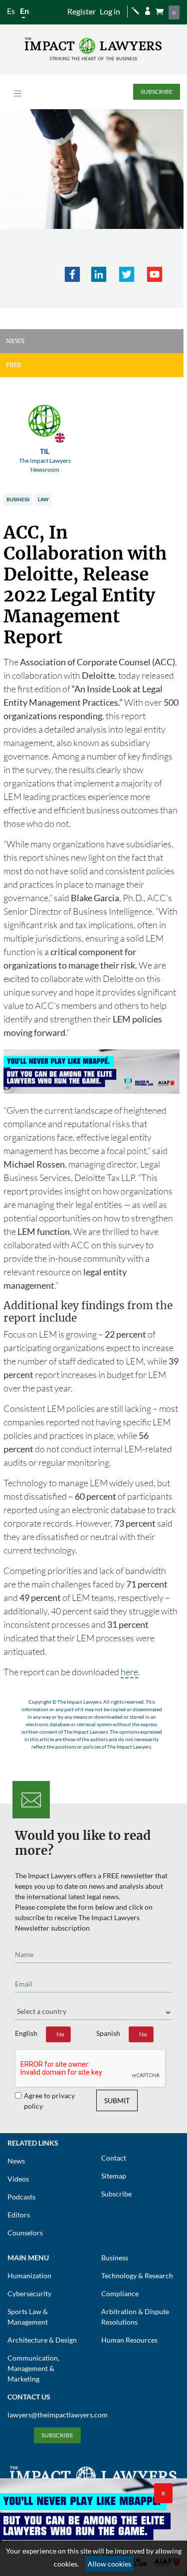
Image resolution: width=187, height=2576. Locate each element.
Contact (114, 2158)
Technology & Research (137, 2276)
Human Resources (129, 2340)
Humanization (29, 2276)
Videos (18, 2179)
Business (18, 499)
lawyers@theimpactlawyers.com (58, 2415)
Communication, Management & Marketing (33, 2368)
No (60, 2034)
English (26, 2033)
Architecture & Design (42, 2340)
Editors (19, 2215)
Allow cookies (109, 2564)
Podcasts (21, 2197)
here (129, 1672)
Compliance (120, 2293)
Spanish (108, 2033)
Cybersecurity (29, 2293)
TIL (45, 460)
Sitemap (114, 2176)
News (16, 2161)
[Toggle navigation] (18, 94)
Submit (117, 2100)
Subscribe (157, 92)
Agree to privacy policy (49, 2101)
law (43, 499)
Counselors (25, 2233)
